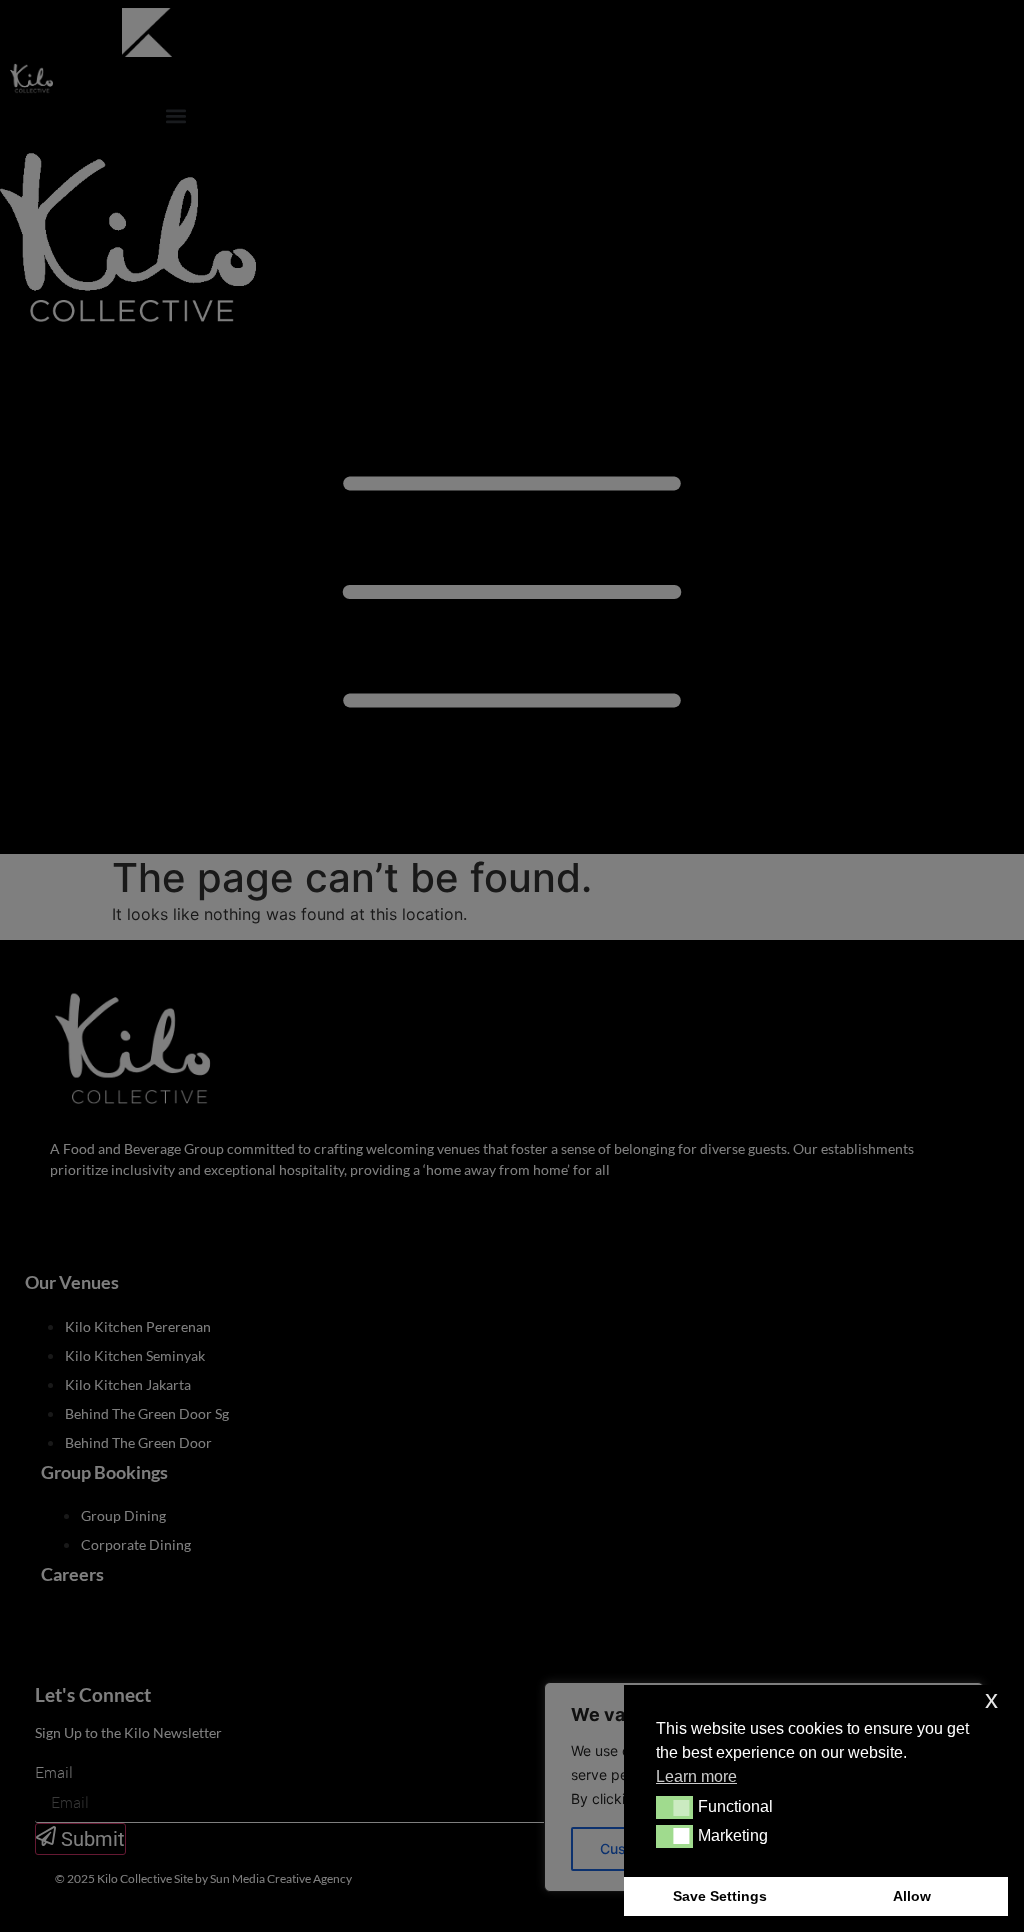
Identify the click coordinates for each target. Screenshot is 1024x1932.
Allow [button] (912, 1896)
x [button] (991, 1699)
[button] (674, 1807)
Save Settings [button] (720, 1896)
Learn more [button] (696, 1776)
